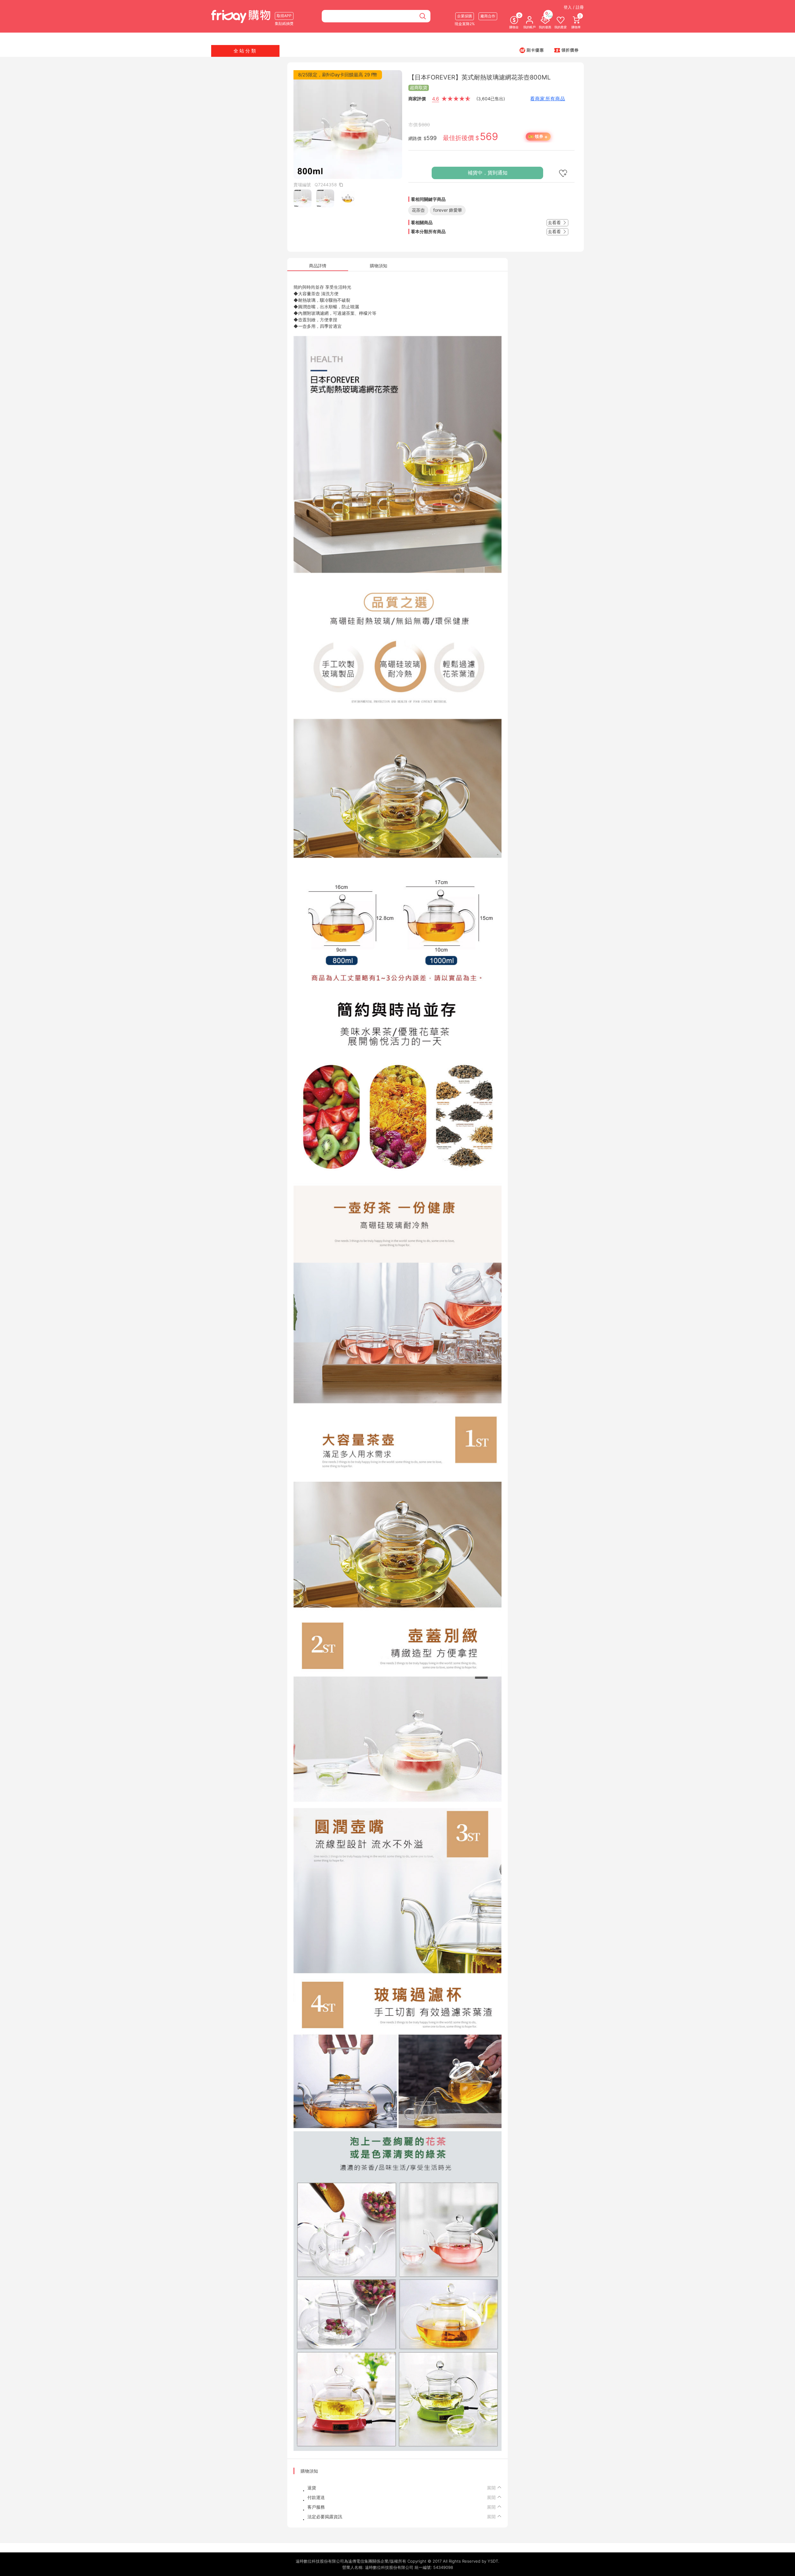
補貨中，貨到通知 (488, 173)
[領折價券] (566, 50)
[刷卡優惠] (532, 50)
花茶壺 (418, 210)
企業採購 (465, 16)
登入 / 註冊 (574, 7)
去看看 (555, 222)
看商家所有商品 (548, 99)
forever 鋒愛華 (448, 210)
